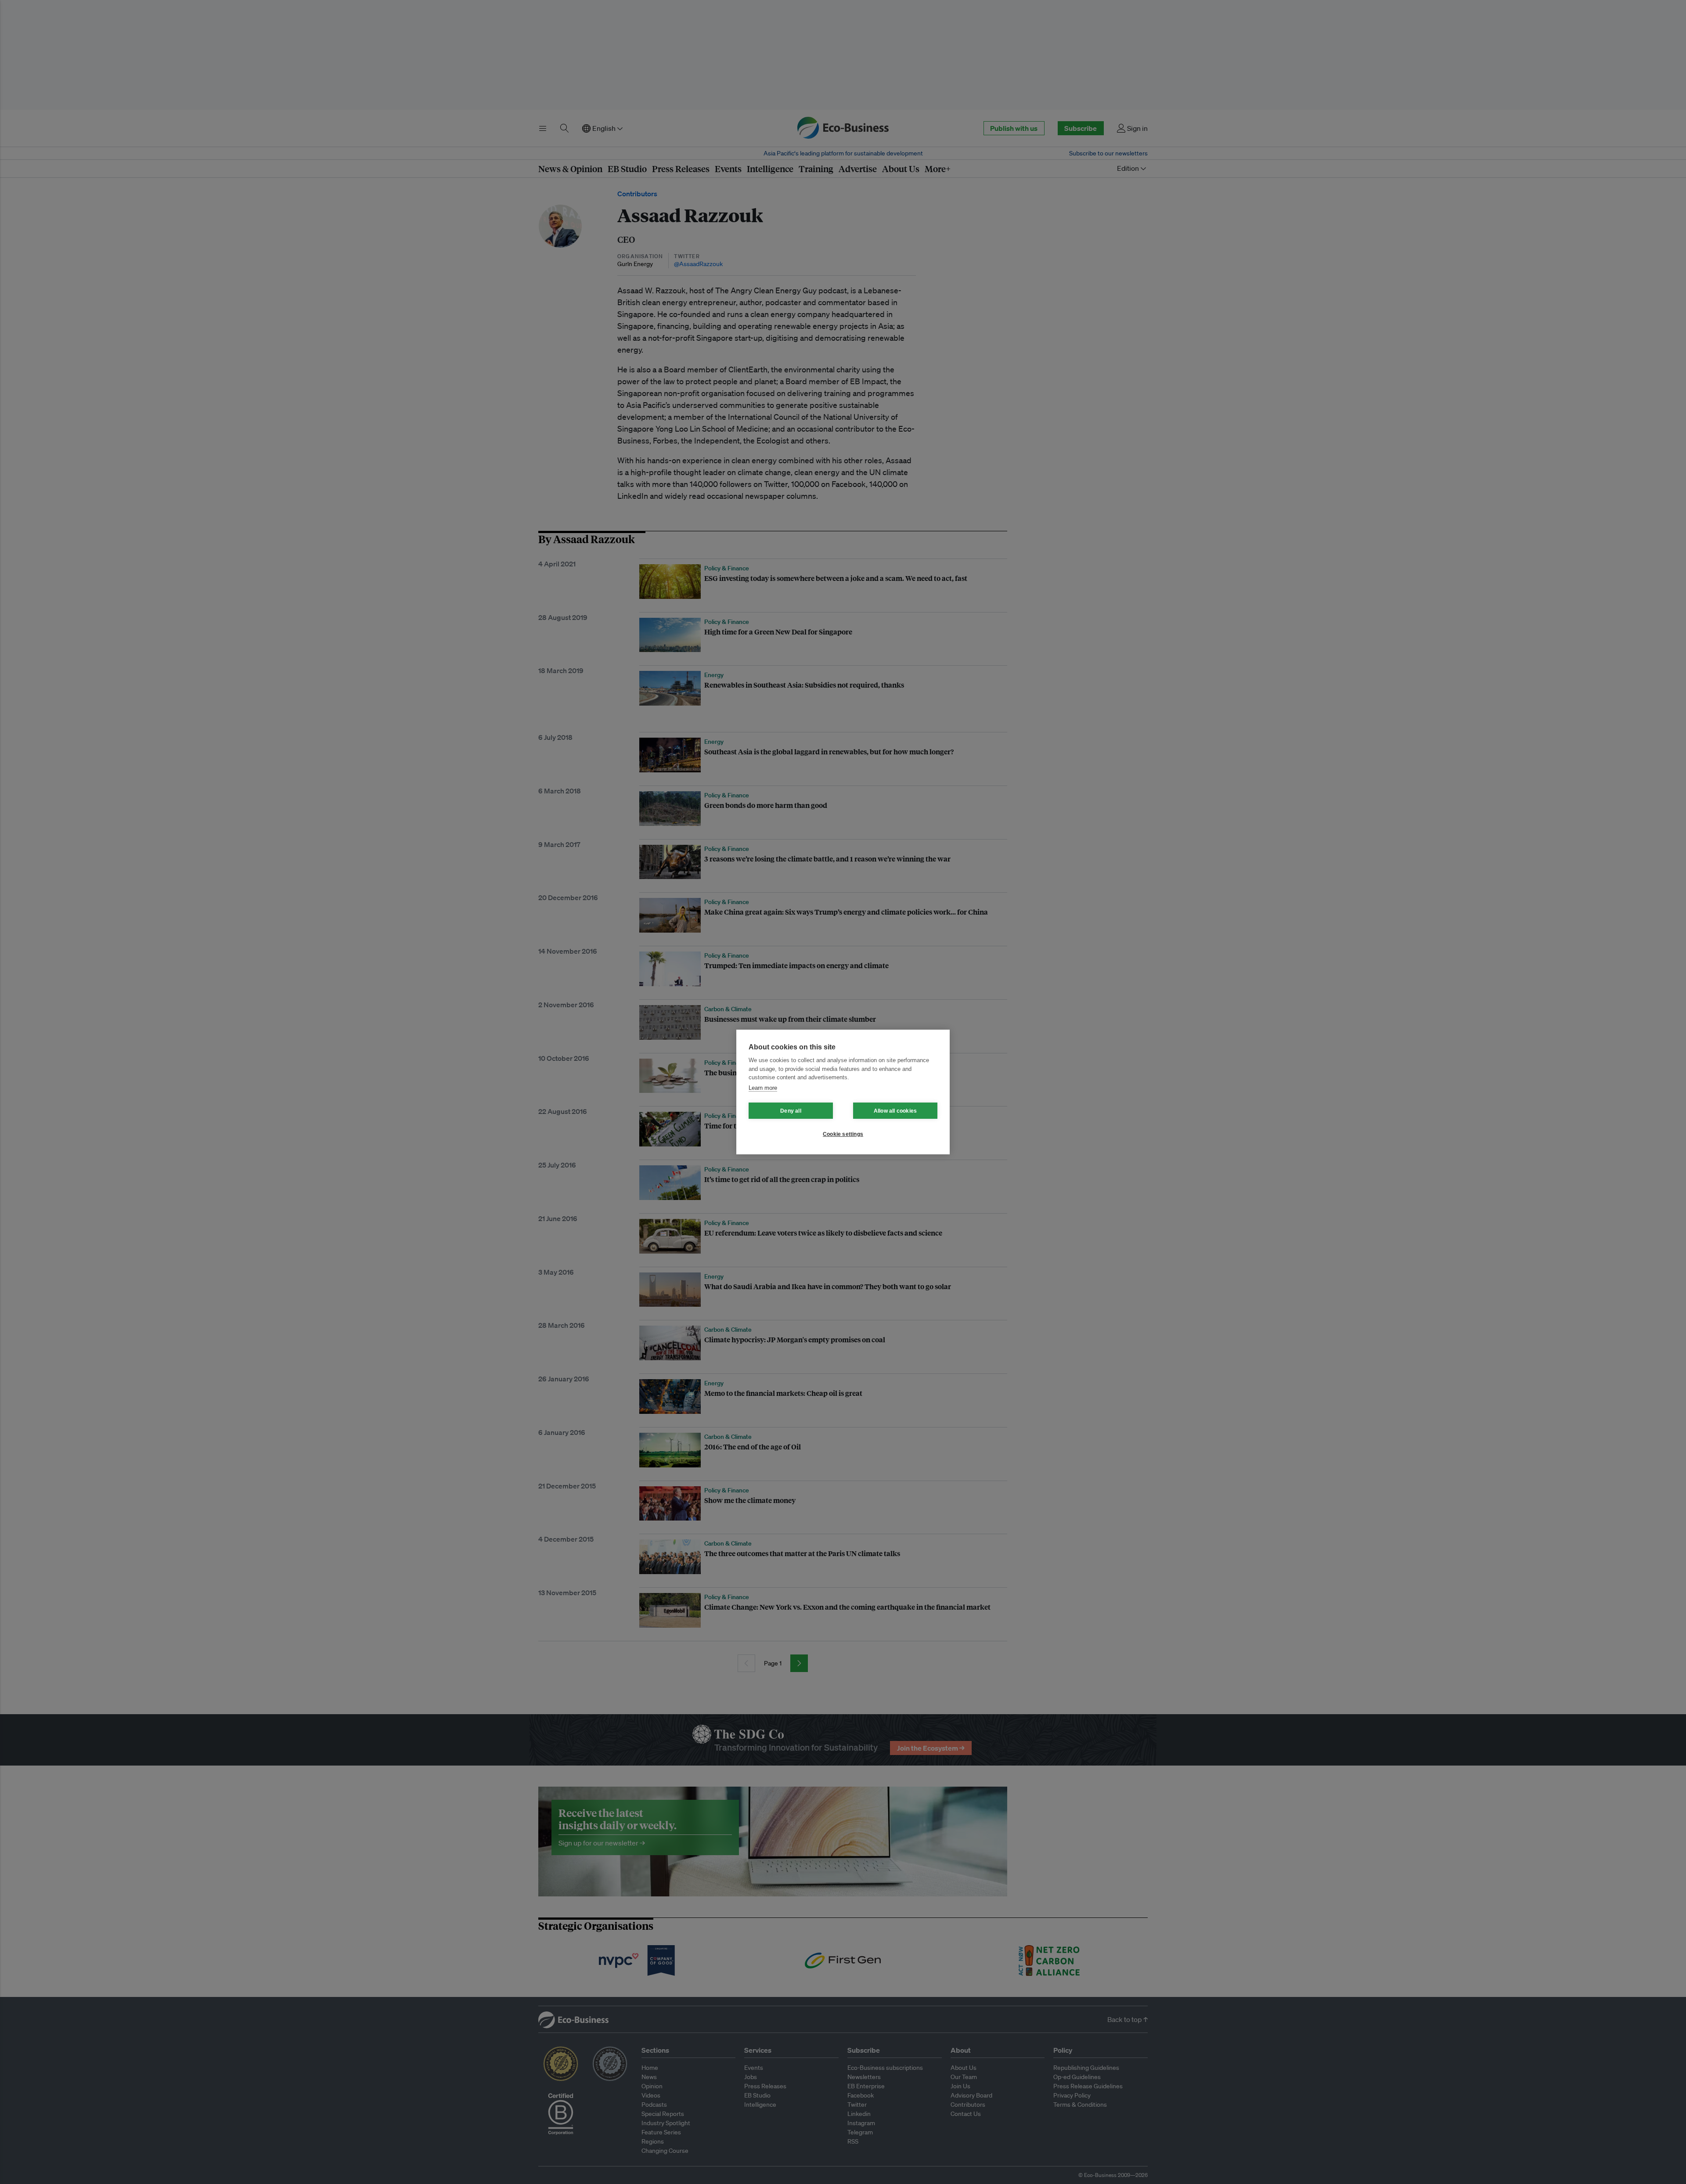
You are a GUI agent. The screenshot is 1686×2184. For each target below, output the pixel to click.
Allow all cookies (895, 1111)
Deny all (791, 1111)
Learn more (763, 1088)
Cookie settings (843, 1134)
